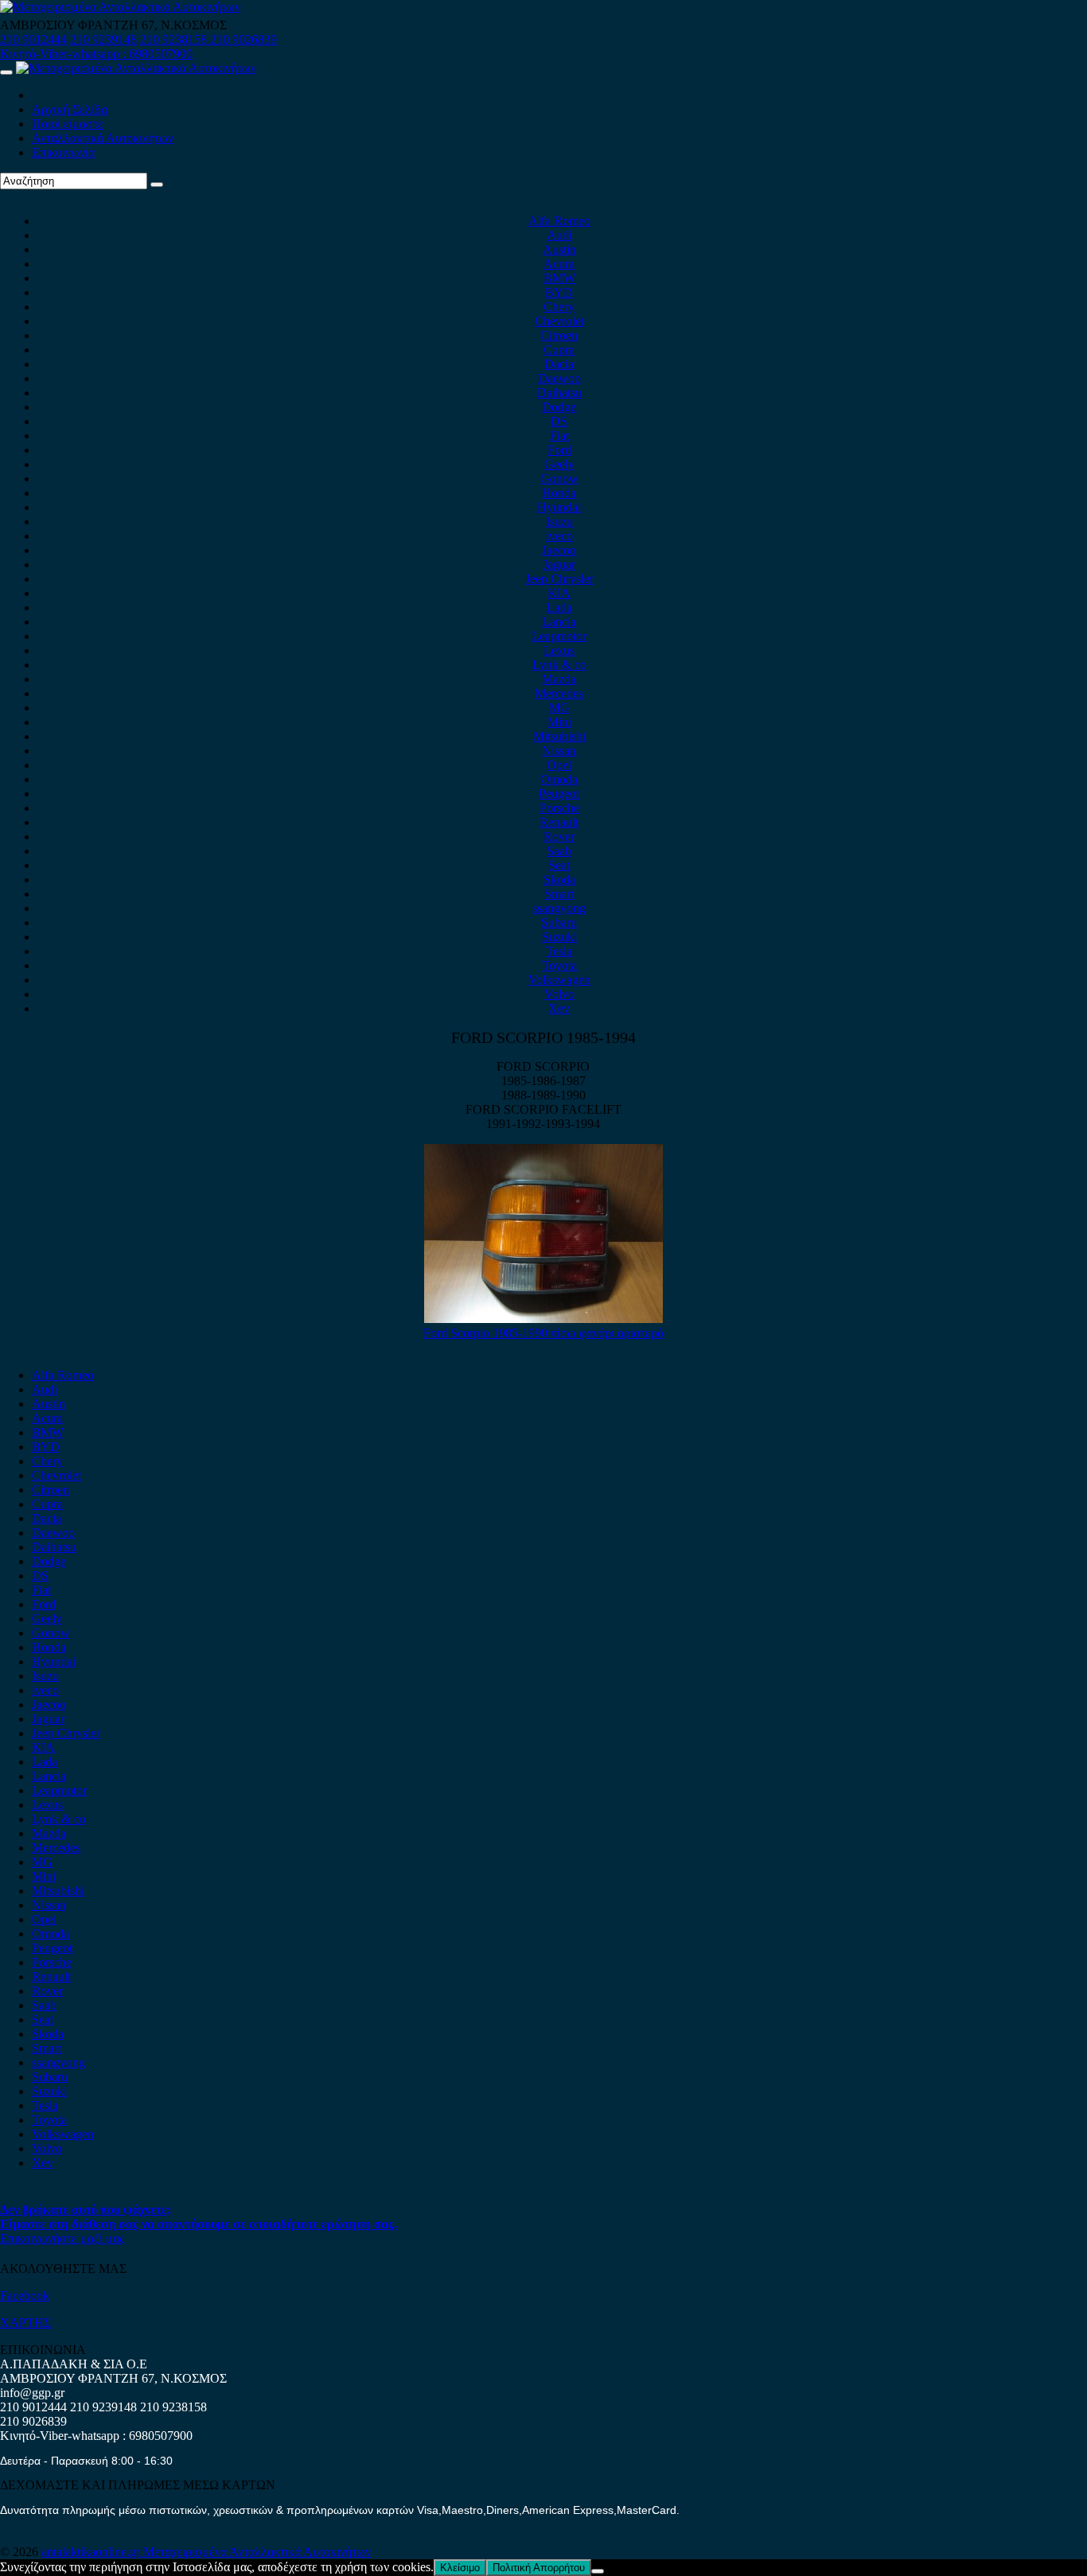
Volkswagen (559, 980)
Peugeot (559, 794)
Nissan (559, 751)
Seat (559, 865)
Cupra (559, 350)
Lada (559, 607)
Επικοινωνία (63, 152)
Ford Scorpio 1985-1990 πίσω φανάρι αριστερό (543, 1333)
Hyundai (559, 507)
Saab (559, 851)
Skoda (559, 879)
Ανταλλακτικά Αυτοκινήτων (103, 138)
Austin (559, 249)
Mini (559, 722)
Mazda (559, 679)
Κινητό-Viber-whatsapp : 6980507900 (96, 54)
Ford (559, 450)
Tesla (559, 951)
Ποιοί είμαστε (68, 124)
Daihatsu (559, 393)
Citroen (559, 335)
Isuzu (559, 521)
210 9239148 (103, 39)
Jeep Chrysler (559, 579)
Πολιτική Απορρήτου (539, 2568)
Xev (559, 1008)
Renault (559, 822)
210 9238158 (175, 39)
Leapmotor (559, 636)
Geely (559, 464)
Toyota (559, 965)
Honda (559, 493)
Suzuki (559, 937)
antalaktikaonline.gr (92, 2552)
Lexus (559, 650)
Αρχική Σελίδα (70, 109)
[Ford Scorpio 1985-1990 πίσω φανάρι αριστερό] (543, 1319)
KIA (559, 593)
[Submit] (157, 185)
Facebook (25, 2296)
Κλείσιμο (460, 2568)
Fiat (559, 436)
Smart (559, 894)
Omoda (559, 779)
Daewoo (559, 378)
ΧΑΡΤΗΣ (25, 2323)
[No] (598, 2571)
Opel (559, 765)
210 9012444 (33, 39)
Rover (559, 837)
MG (559, 708)
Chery (559, 307)
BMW (559, 278)
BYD (559, 292)
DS (559, 421)
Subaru (559, 922)
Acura (559, 264)
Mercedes (559, 693)
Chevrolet (559, 321)
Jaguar (559, 564)
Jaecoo (559, 550)
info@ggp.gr (32, 2393)
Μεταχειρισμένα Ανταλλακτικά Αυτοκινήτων (257, 2552)
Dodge (559, 407)
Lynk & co (559, 665)
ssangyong (559, 908)
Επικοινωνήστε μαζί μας (62, 2238)
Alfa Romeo (559, 221)
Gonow (559, 479)
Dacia (559, 364)
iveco (559, 536)
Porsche (559, 808)
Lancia (559, 622)
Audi (559, 235)
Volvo (559, 994)
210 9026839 (244, 39)
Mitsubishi (559, 736)
